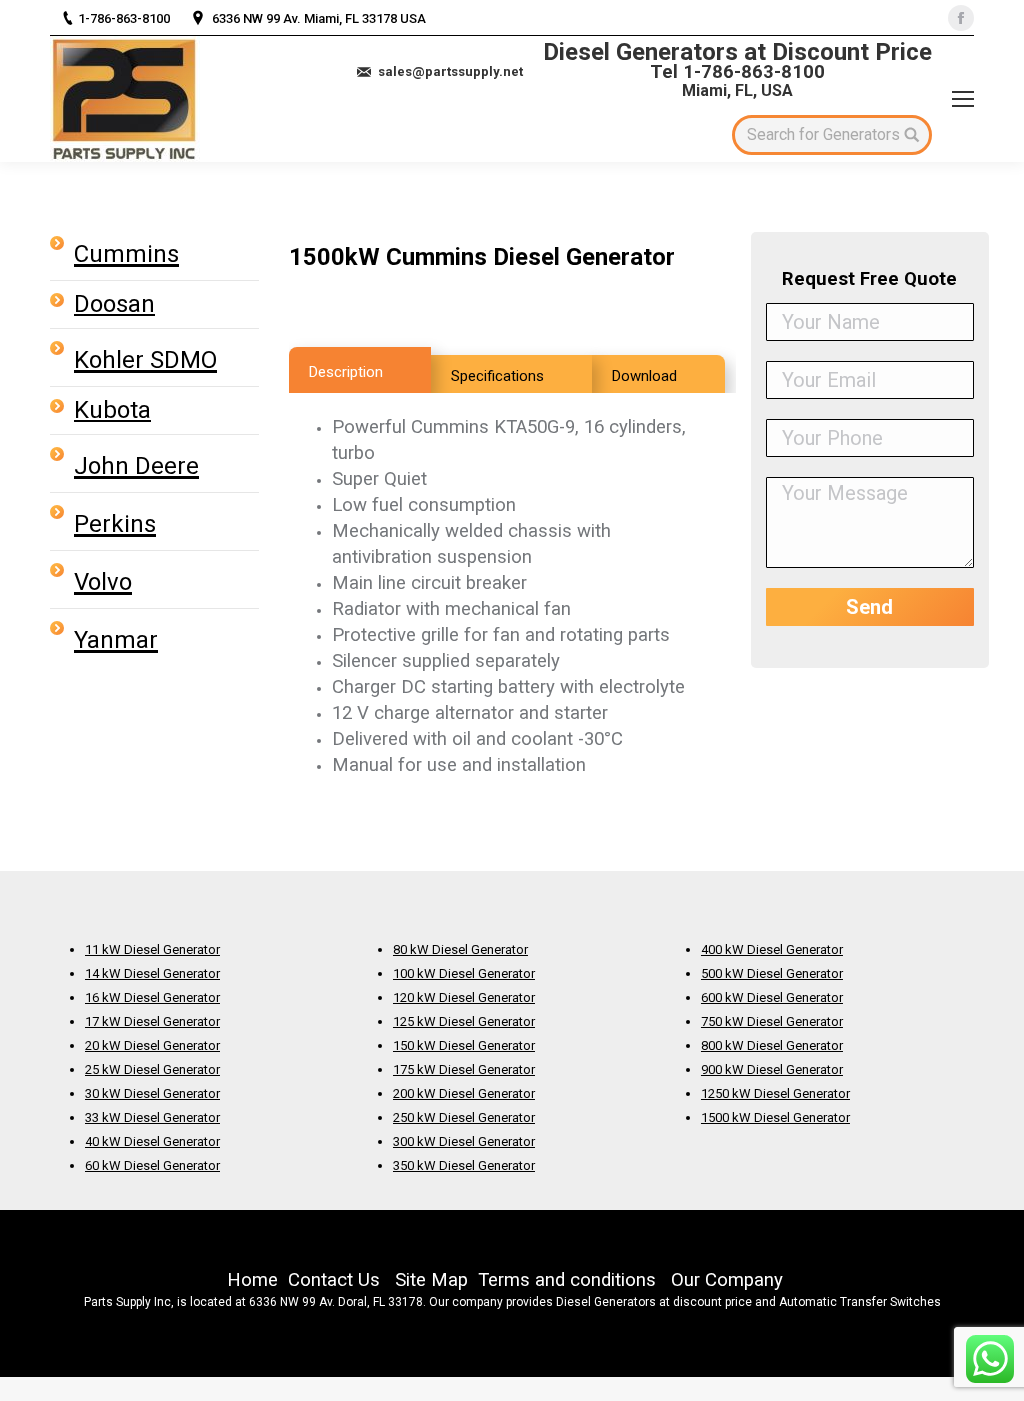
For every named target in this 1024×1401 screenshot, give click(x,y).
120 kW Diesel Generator (464, 997)
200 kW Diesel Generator (464, 1093)
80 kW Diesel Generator (460, 949)
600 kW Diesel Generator (772, 997)
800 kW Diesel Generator (772, 1045)
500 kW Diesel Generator (772, 973)
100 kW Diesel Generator (464, 973)
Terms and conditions (567, 1280)
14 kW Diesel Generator (152, 973)
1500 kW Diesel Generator (775, 1117)
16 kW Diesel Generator (152, 997)
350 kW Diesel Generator (464, 1165)
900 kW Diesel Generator (772, 1069)
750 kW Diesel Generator (772, 1021)
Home (252, 1280)
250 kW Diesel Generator (464, 1117)
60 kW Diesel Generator (152, 1165)
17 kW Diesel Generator (152, 1021)
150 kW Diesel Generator (464, 1045)
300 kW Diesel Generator (464, 1141)
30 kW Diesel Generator (152, 1093)
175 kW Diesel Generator (464, 1069)
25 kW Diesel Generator (152, 1069)
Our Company (727, 1280)
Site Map (431, 1280)
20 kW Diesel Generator (152, 1045)
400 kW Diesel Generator (772, 949)
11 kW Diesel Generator (152, 949)
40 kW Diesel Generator (152, 1141)
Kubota (112, 410)
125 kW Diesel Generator (464, 1021)
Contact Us (334, 1280)
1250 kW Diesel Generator (775, 1093)
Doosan (114, 304)
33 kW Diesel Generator (152, 1117)
